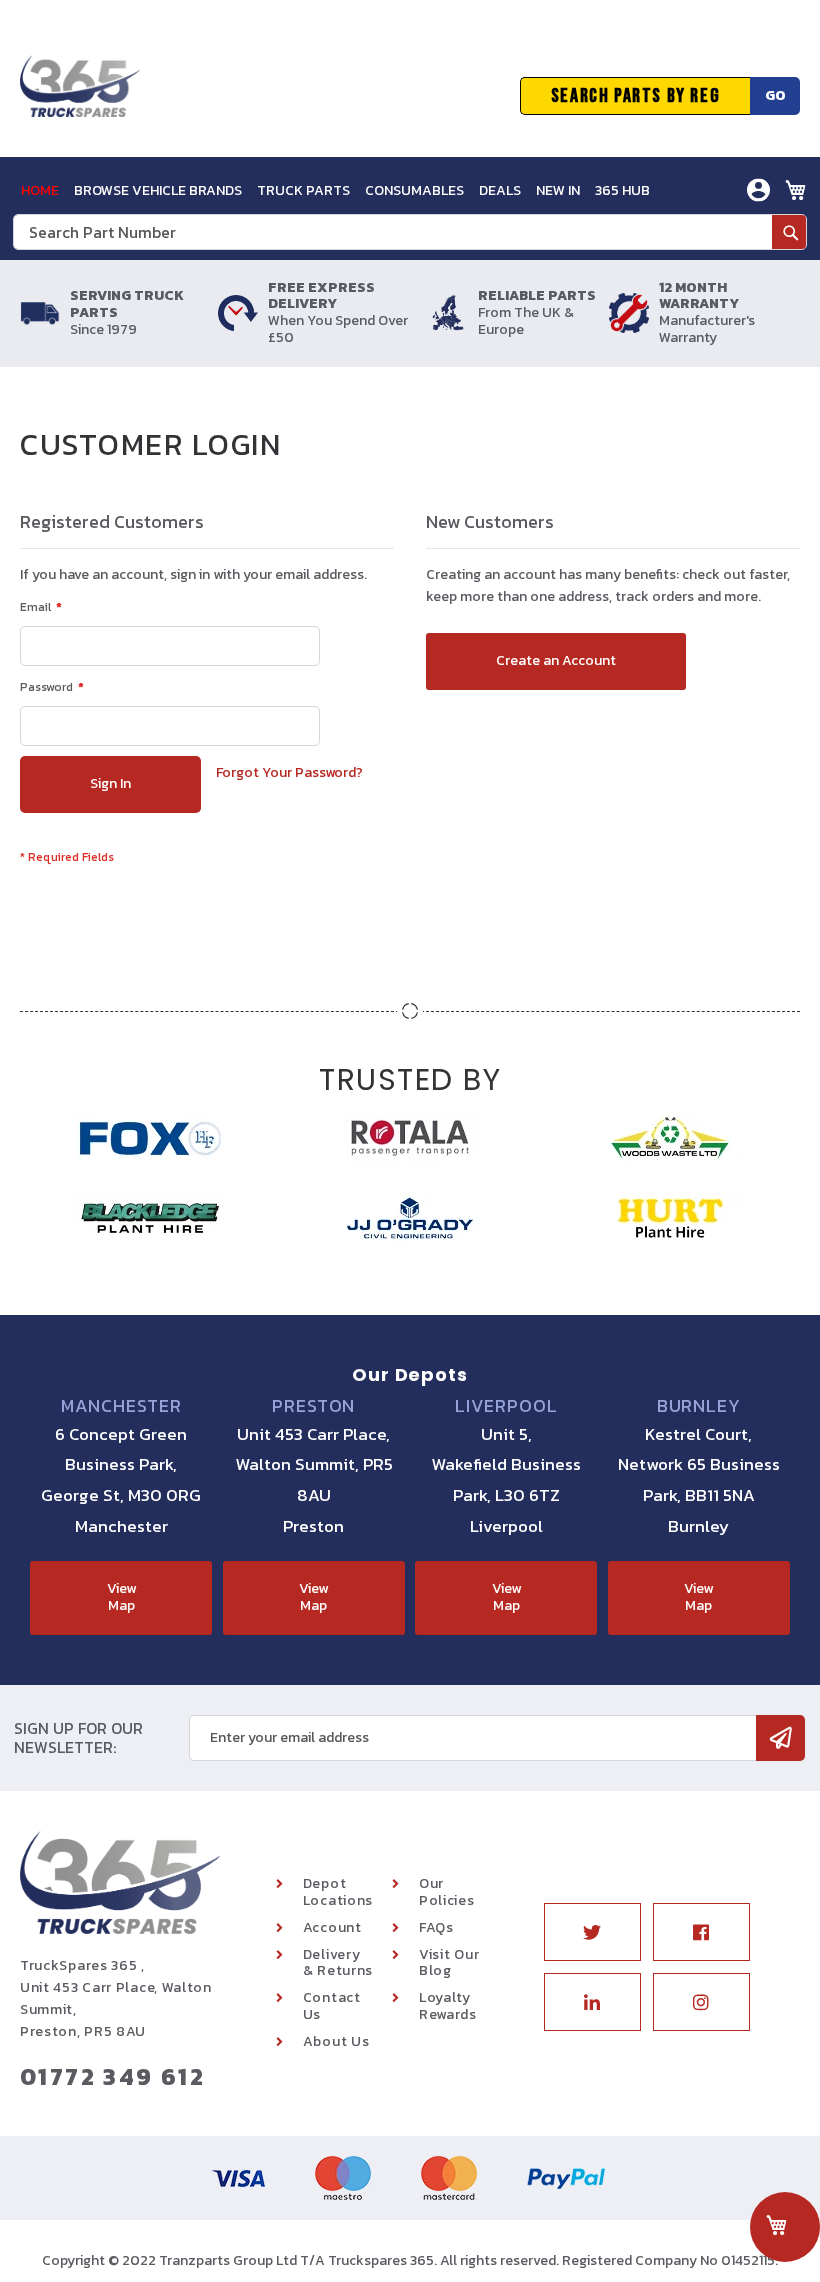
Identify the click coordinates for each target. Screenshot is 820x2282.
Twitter (592, 1932)
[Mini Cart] (796, 190)
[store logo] (80, 96)
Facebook (701, 1932)
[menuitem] (40, 190)
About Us (336, 2041)
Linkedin (592, 2002)
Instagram (701, 2002)
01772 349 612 (112, 2076)
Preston (313, 1406)
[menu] (335, 190)
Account (332, 1927)
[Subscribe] (780, 1738)
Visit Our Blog (449, 1963)
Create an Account (686, 266)
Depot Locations (338, 1892)
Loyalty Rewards (448, 2006)
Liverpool (506, 1406)
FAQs (436, 1927)
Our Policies (447, 1892)
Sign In (646, 236)
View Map (121, 1597)
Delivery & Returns (338, 1963)
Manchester (121, 1406)
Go (775, 95)
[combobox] (410, 232)
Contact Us (332, 2006)
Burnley (699, 1406)
